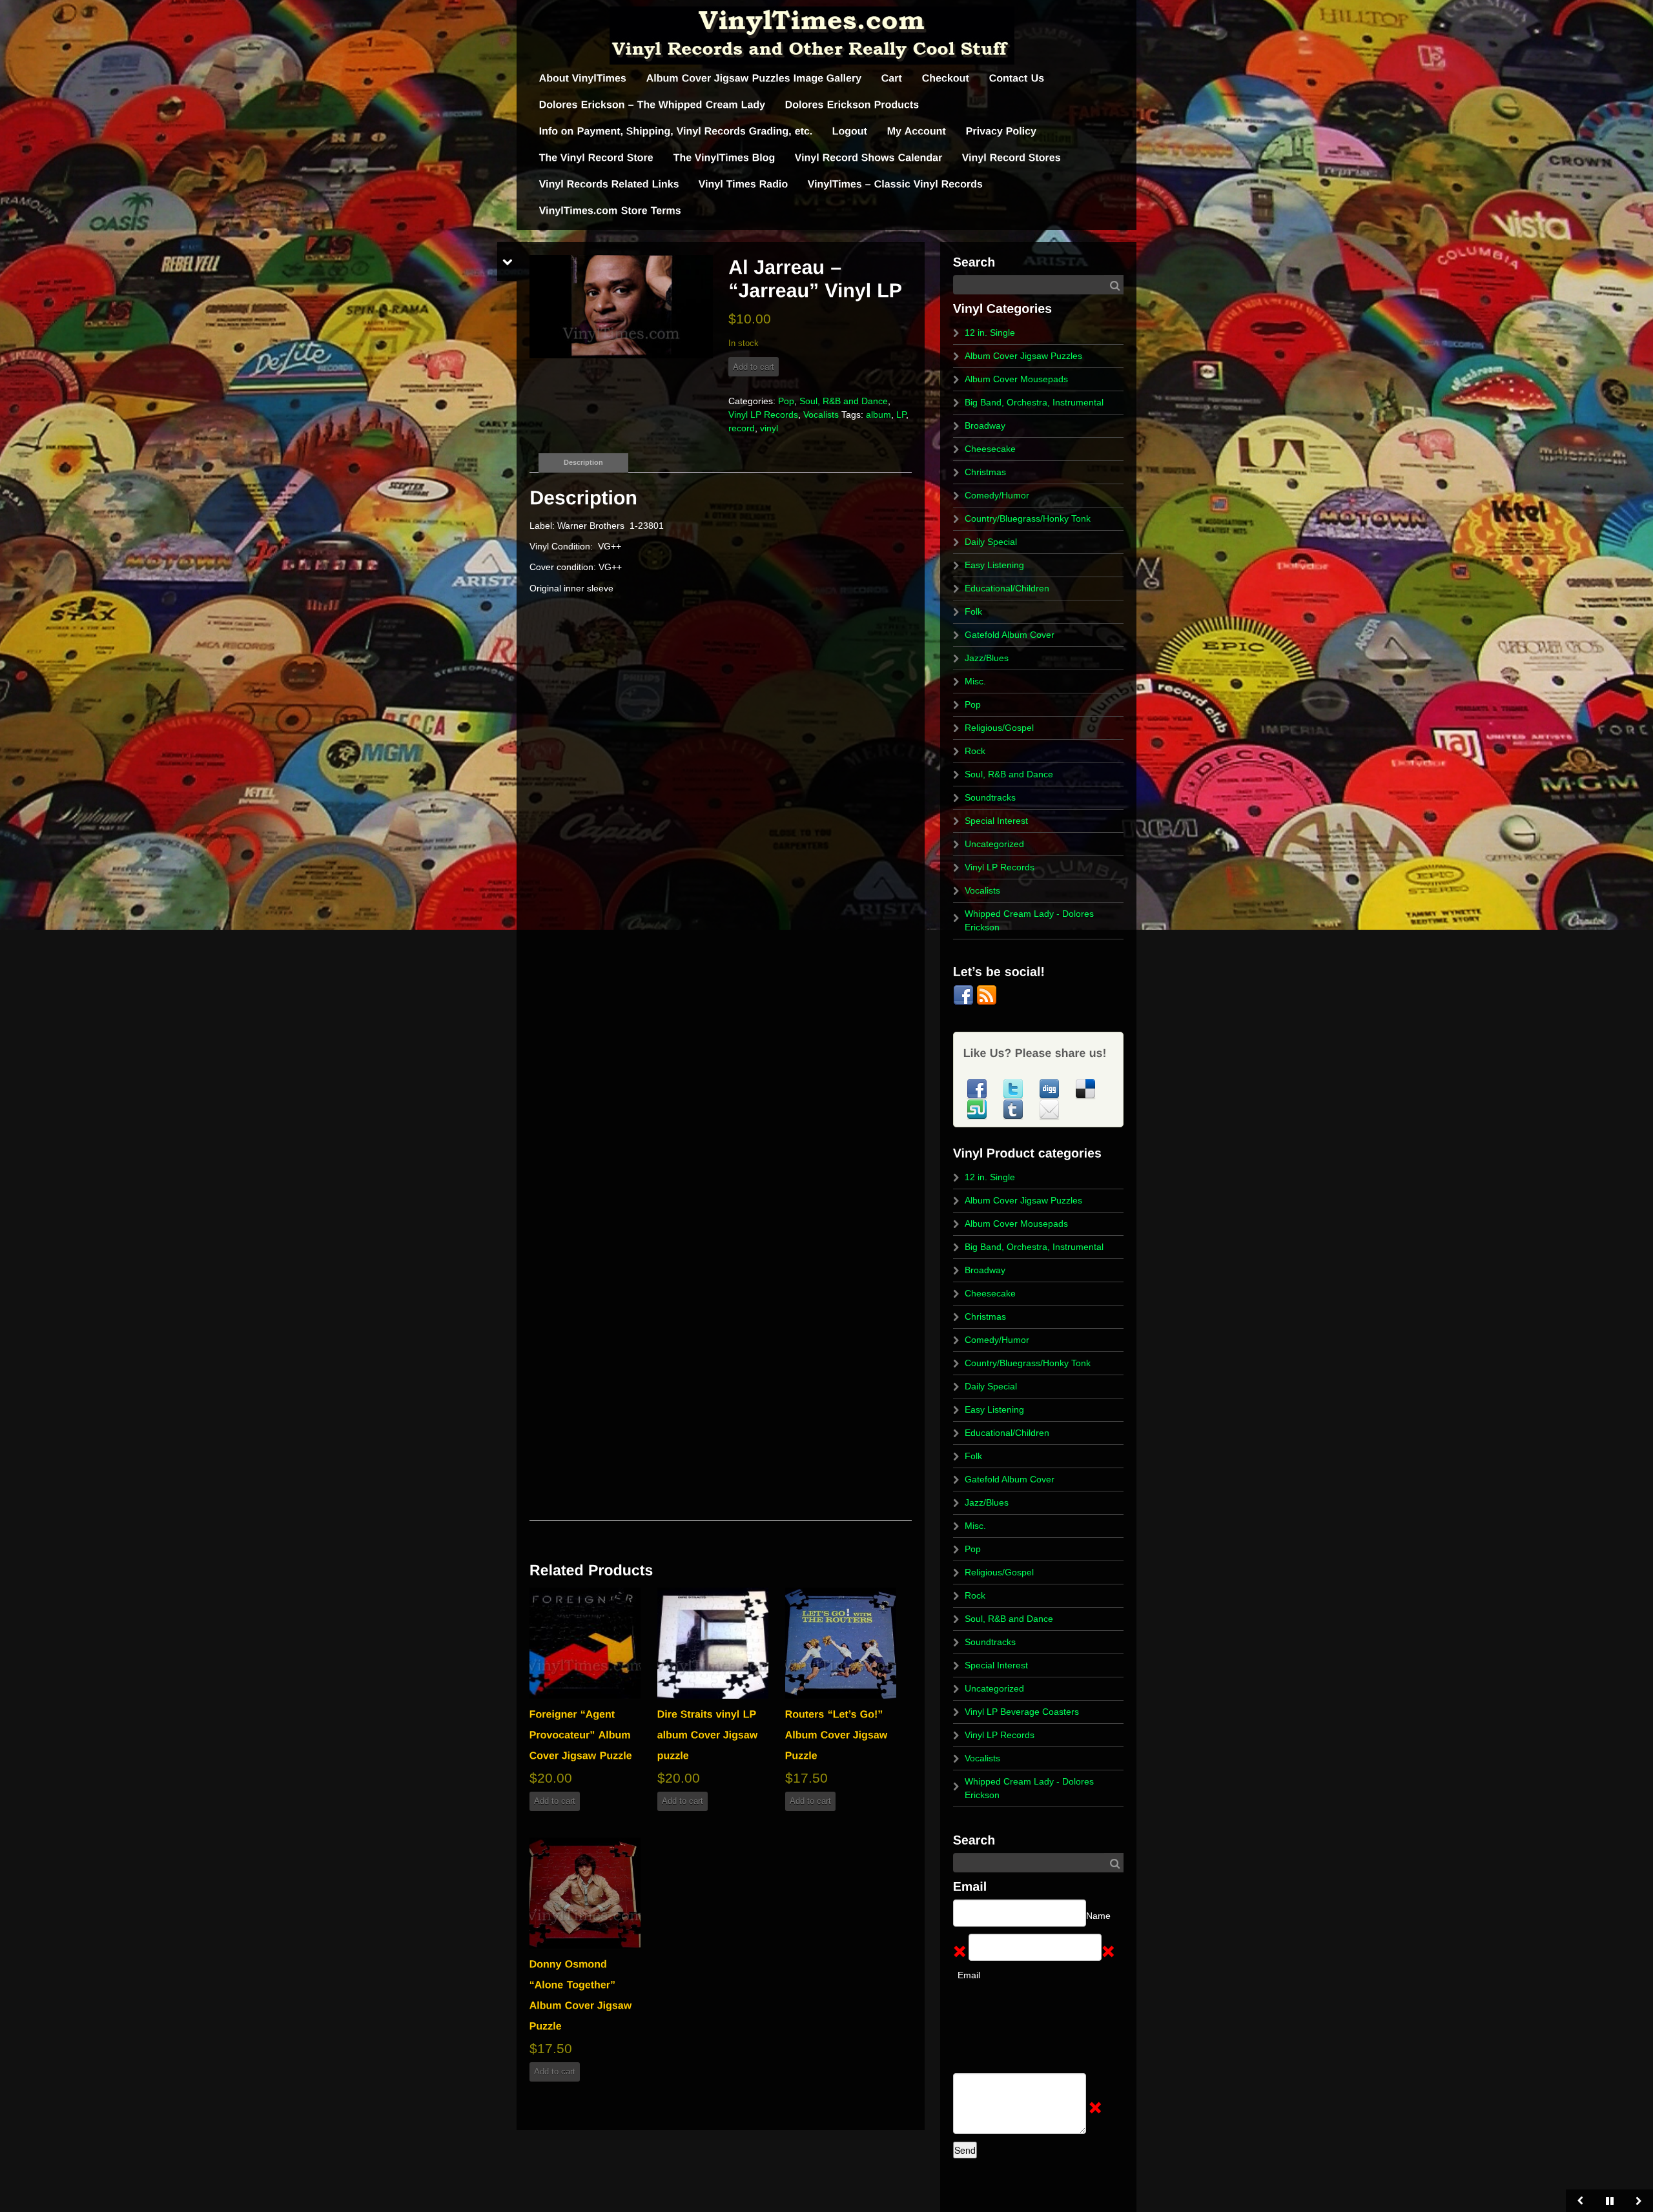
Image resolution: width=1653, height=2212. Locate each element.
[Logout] (850, 131)
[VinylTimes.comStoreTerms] (610, 211)
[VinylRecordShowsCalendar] (869, 158)
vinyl (769, 428)
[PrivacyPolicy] (1001, 131)
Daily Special (991, 542)
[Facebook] (965, 994)
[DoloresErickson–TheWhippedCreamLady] (652, 105)
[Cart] (892, 78)
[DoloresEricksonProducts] (852, 105)
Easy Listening (994, 565)
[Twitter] (1014, 1088)
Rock (975, 751)
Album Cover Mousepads (1016, 379)
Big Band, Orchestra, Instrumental (1034, 402)
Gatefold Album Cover (1010, 635)
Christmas (985, 472)
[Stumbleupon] (978, 1109)
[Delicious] (1085, 1088)
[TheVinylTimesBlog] (724, 158)
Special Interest (996, 821)
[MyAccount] (917, 131)
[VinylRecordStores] (1011, 158)
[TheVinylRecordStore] (597, 158)
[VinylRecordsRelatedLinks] (609, 184)
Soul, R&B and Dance (844, 401)
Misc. (975, 681)
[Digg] (1051, 1088)
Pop (786, 401)
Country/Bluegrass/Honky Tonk (1028, 518)
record (742, 428)
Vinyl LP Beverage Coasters (1022, 1712)
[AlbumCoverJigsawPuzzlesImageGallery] (754, 78)
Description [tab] (583, 462)
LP (901, 415)
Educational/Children (1007, 588)
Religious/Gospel (999, 728)
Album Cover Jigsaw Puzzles (1023, 356)
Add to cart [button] (555, 1801)
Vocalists (821, 415)
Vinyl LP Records (763, 415)
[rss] (987, 994)
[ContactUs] (1017, 78)
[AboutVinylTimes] (583, 78)
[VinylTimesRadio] (744, 184)
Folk (973, 611)
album (878, 415)
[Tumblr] (1014, 1109)
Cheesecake (990, 449)
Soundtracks (990, 797)
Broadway (985, 425)
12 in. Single (990, 333)
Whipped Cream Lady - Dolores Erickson (1029, 920)
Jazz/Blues (987, 658)
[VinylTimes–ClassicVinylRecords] (896, 184)
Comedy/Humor (997, 495)
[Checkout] (946, 78)
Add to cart (754, 366)
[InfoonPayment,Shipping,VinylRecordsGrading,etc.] (676, 131)
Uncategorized (994, 844)
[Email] (1049, 1109)
